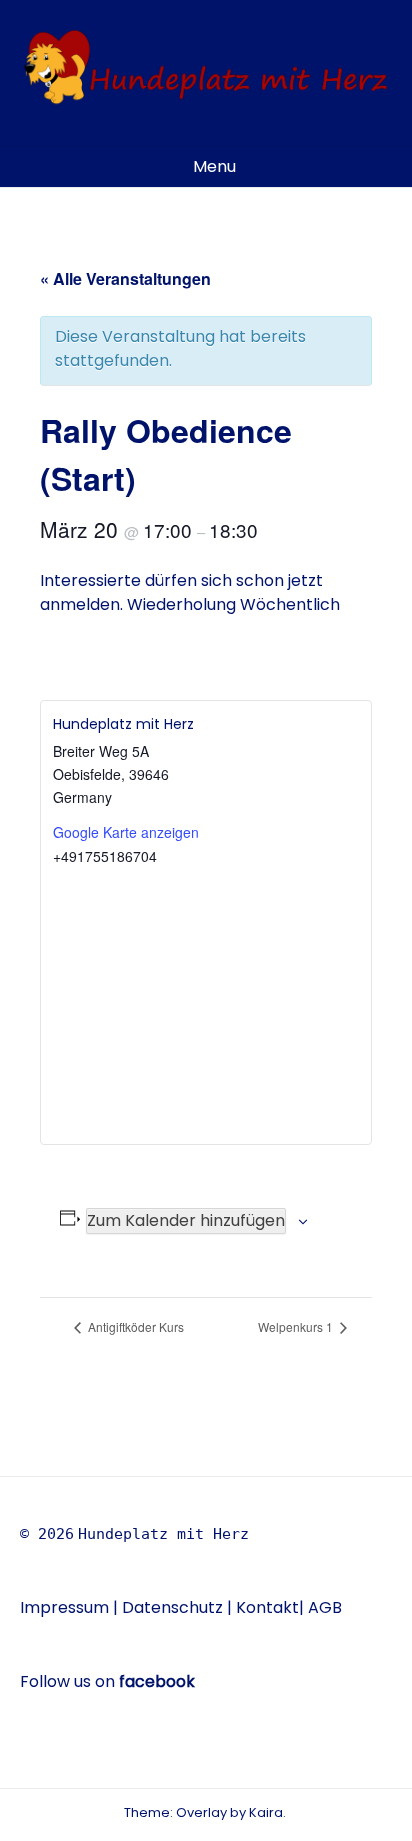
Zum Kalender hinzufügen (186, 1220)
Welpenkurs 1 (297, 1326)
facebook (157, 1681)
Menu (212, 166)
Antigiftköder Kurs (134, 1326)
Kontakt (267, 1607)
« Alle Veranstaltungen (125, 278)
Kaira (266, 1812)
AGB (325, 1607)
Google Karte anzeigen (126, 832)
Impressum (64, 1607)
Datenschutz (174, 1607)
